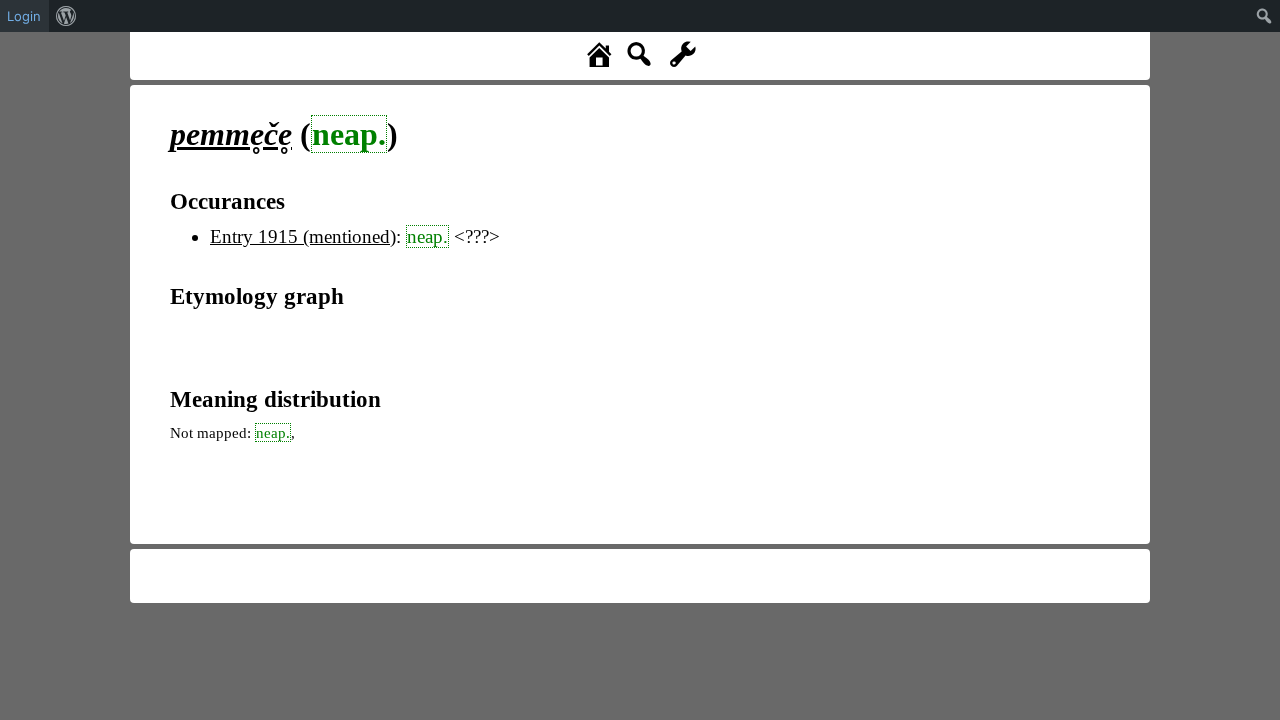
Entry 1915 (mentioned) (303, 236)
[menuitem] (66, 16)
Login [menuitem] (24, 16)
